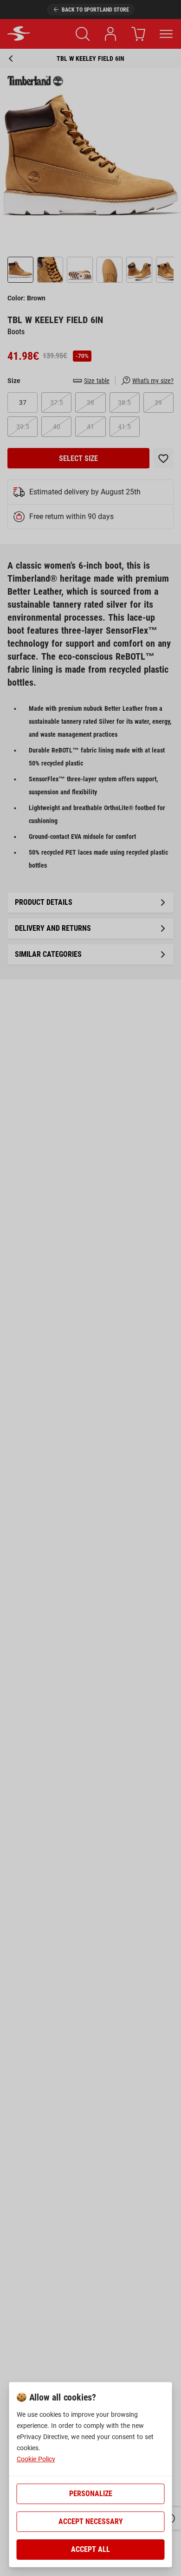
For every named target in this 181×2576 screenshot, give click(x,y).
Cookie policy (36, 2459)
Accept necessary (91, 2521)
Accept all (90, 2549)
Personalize (91, 2494)
